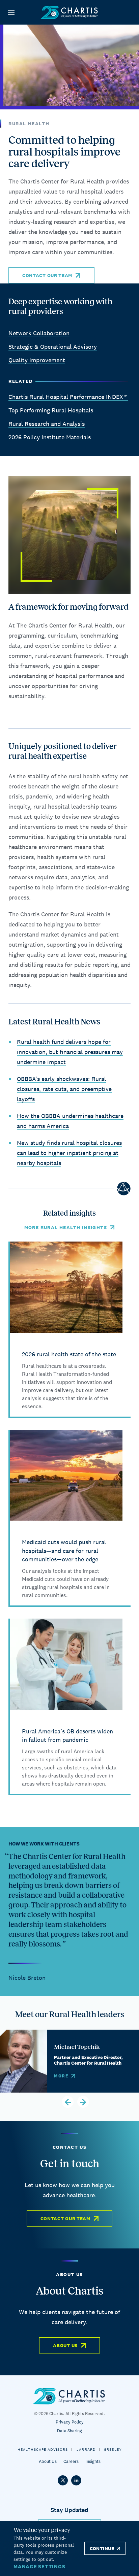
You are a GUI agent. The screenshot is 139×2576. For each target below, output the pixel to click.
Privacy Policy (70, 2422)
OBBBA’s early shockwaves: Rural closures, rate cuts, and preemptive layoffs (64, 1089)
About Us (65, 2345)
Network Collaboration (39, 333)
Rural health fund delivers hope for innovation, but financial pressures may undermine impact (70, 1052)
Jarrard (86, 2449)
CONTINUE (102, 2548)
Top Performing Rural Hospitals (51, 410)
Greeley (113, 2449)
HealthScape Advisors (43, 2449)
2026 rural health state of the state (69, 1354)
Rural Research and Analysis (47, 424)
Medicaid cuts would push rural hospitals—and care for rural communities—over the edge (64, 1551)
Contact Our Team (47, 275)
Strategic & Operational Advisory (53, 347)
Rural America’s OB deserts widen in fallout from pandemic (67, 1736)
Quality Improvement (37, 360)
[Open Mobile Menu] (11, 12)
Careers (71, 2461)
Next (83, 2102)
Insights (93, 2461)
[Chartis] (69, 12)
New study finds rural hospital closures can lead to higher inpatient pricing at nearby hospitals (69, 1153)
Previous (68, 2102)
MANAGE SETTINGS (39, 2566)
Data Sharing (69, 2431)
